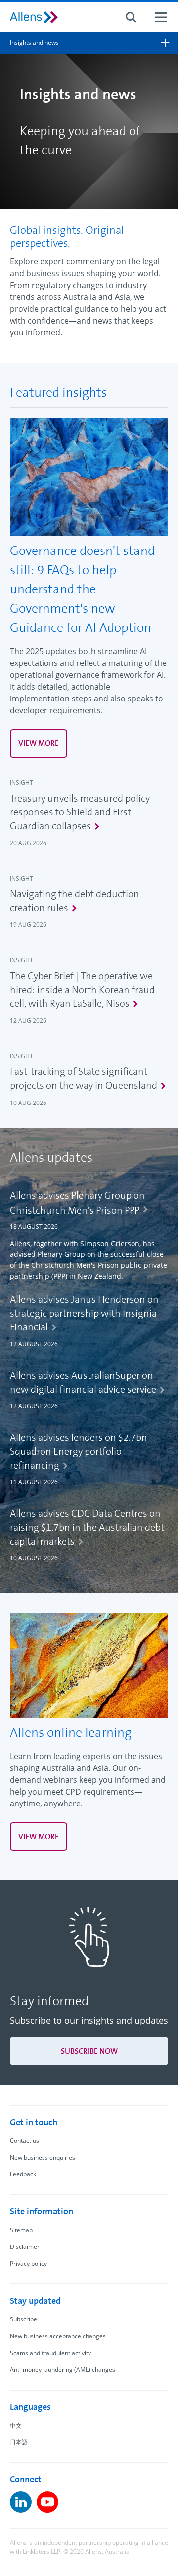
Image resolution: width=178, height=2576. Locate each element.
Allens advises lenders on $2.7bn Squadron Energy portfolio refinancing (79, 1451)
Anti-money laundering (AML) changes (63, 2370)
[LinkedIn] (21, 2502)
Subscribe (23, 2319)
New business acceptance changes (58, 2336)
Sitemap (21, 2230)
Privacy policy (28, 2263)
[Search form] (131, 17)
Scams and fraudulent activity (50, 2353)
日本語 (19, 2442)
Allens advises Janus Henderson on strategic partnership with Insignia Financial (84, 1313)
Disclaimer (25, 2247)
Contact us (24, 2141)
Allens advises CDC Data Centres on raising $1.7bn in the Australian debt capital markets (87, 1527)
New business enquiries (43, 2157)
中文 (16, 2425)
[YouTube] (47, 2502)
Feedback (23, 2174)
